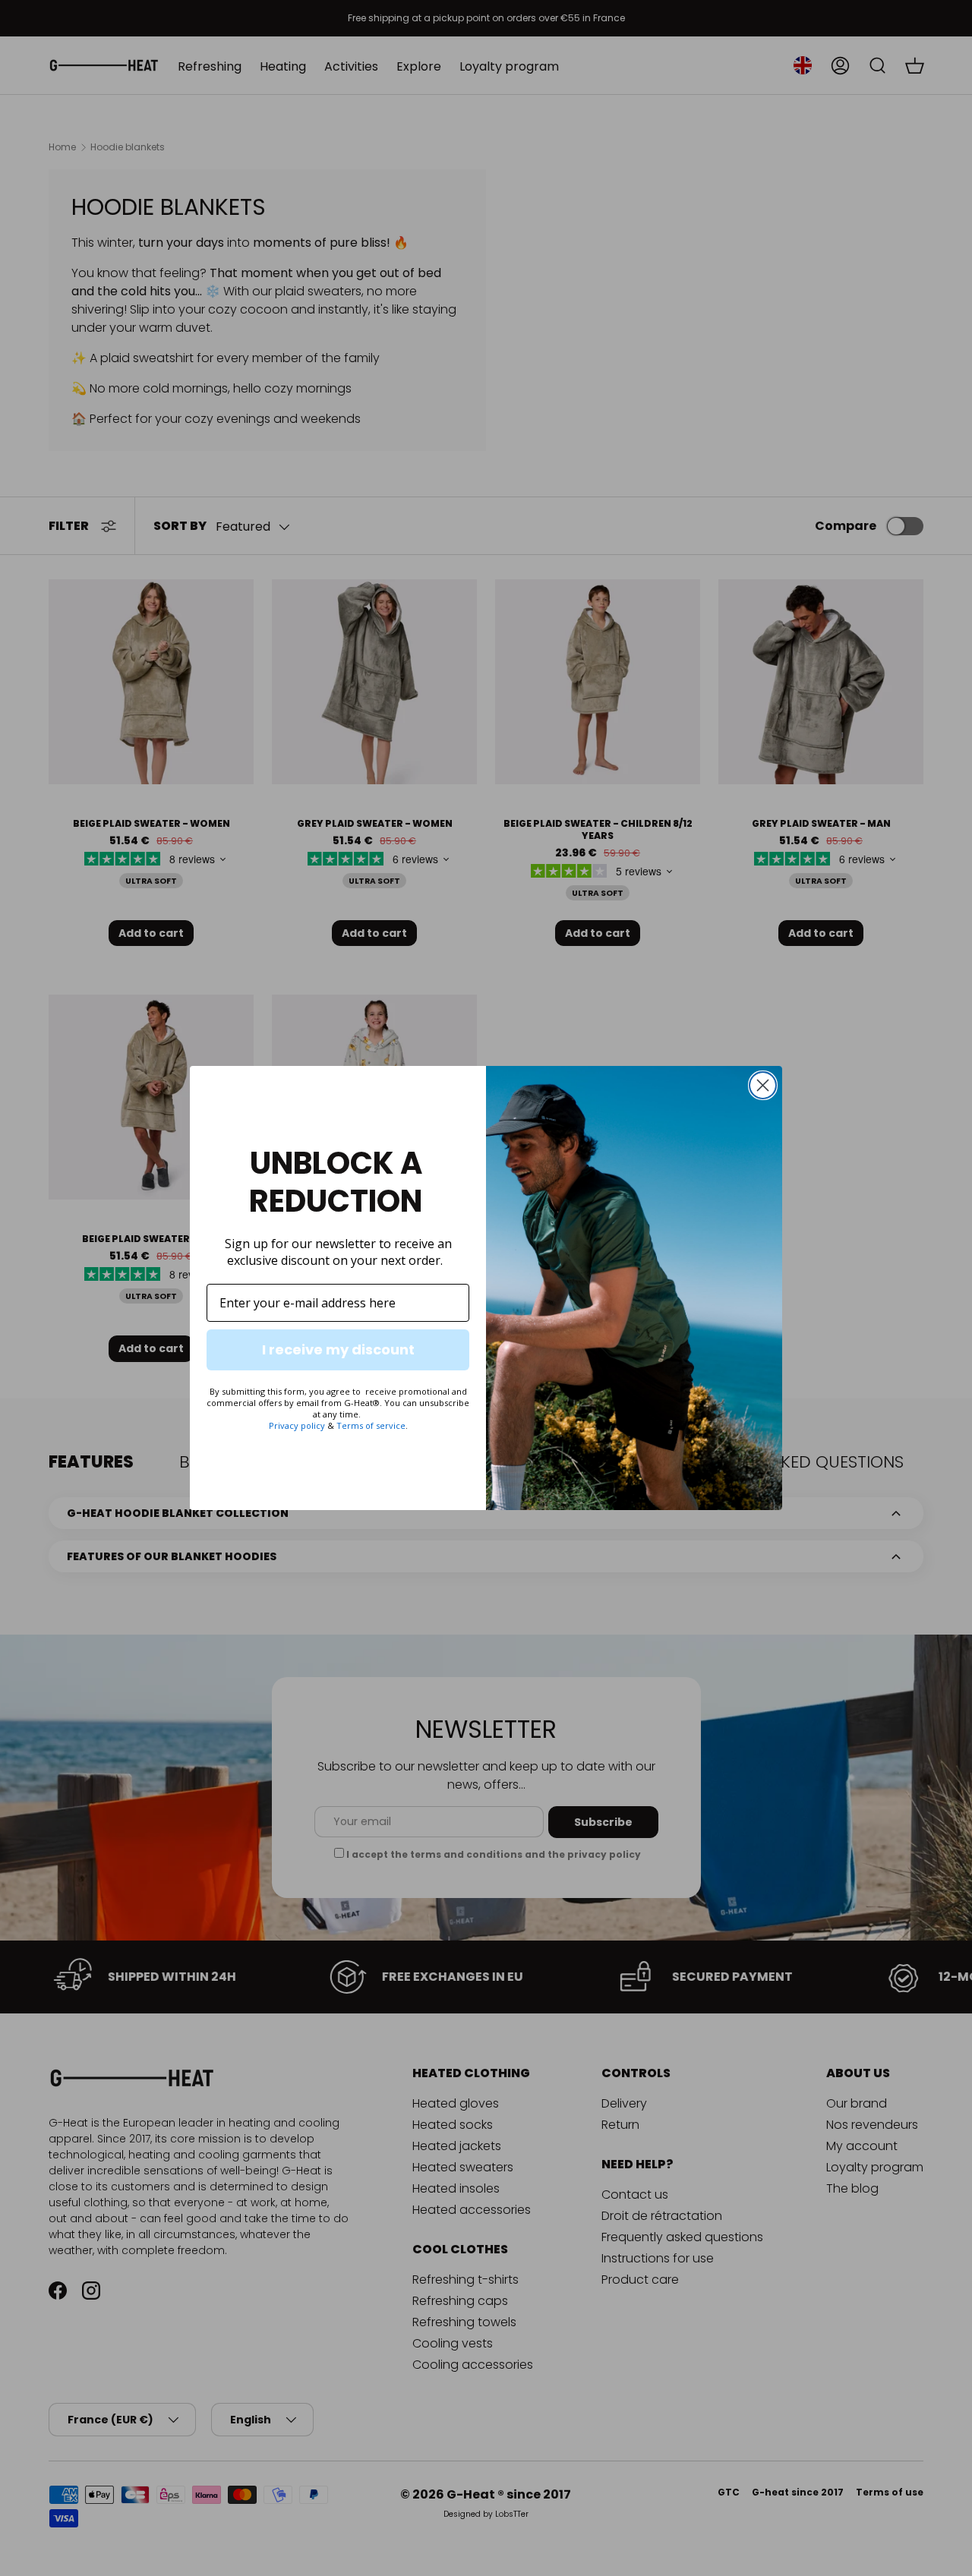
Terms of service (371, 1425)
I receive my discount (338, 1349)
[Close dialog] (763, 1085)
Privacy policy (297, 1425)
